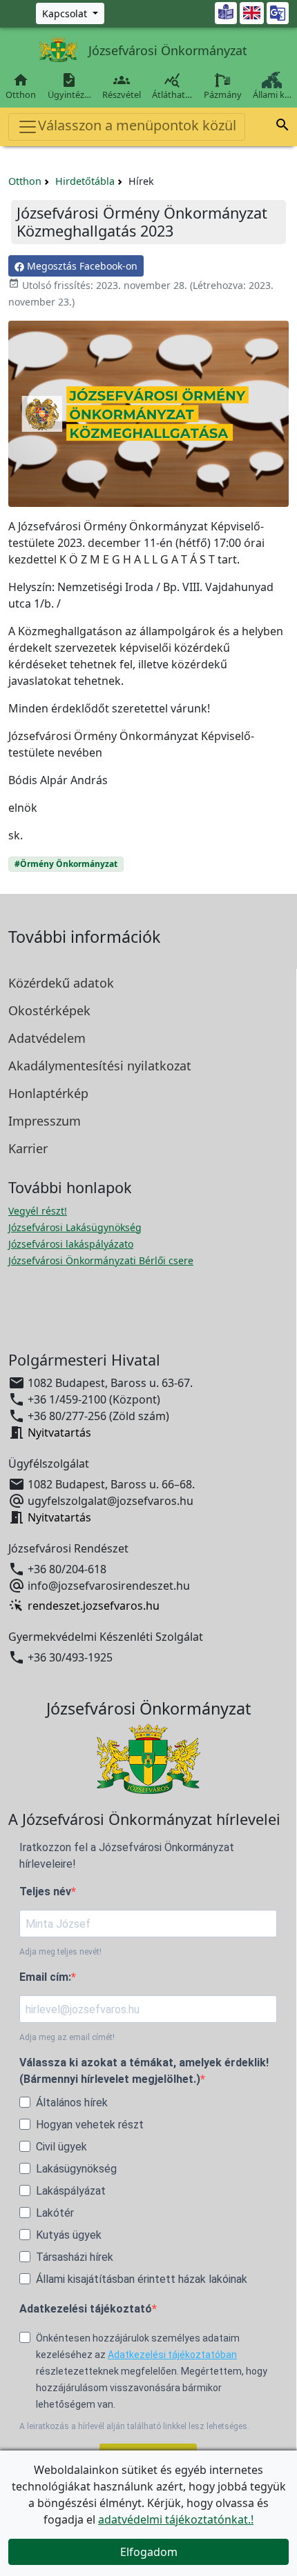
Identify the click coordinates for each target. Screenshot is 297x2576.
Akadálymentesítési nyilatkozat (100, 1066)
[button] (282, 127)
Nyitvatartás (59, 1432)
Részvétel (122, 86)
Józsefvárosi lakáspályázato (71, 1244)
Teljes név (45, 1891)
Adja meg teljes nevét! (60, 1952)
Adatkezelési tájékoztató (86, 2309)
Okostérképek (49, 1010)
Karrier (28, 1148)
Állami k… (272, 94)
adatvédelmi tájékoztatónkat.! (176, 2519)
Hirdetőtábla (85, 181)
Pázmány (223, 94)
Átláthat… (172, 86)
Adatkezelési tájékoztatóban (172, 2355)
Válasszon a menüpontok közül (137, 125)
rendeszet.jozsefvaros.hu (94, 1606)
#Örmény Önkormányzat (66, 864)
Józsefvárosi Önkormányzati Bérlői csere (101, 1260)
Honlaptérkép (48, 1093)
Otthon (21, 86)
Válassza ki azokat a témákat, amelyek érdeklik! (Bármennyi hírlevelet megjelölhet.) (144, 2071)
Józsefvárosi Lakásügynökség (75, 1227)
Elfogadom (149, 2552)
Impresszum (45, 1121)
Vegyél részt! (38, 1211)
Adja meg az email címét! (67, 2037)
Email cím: (45, 1977)
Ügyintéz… (69, 86)
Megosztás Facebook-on (81, 266)
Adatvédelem (47, 1038)
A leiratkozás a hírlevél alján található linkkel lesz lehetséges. (134, 2426)
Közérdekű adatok (61, 983)
